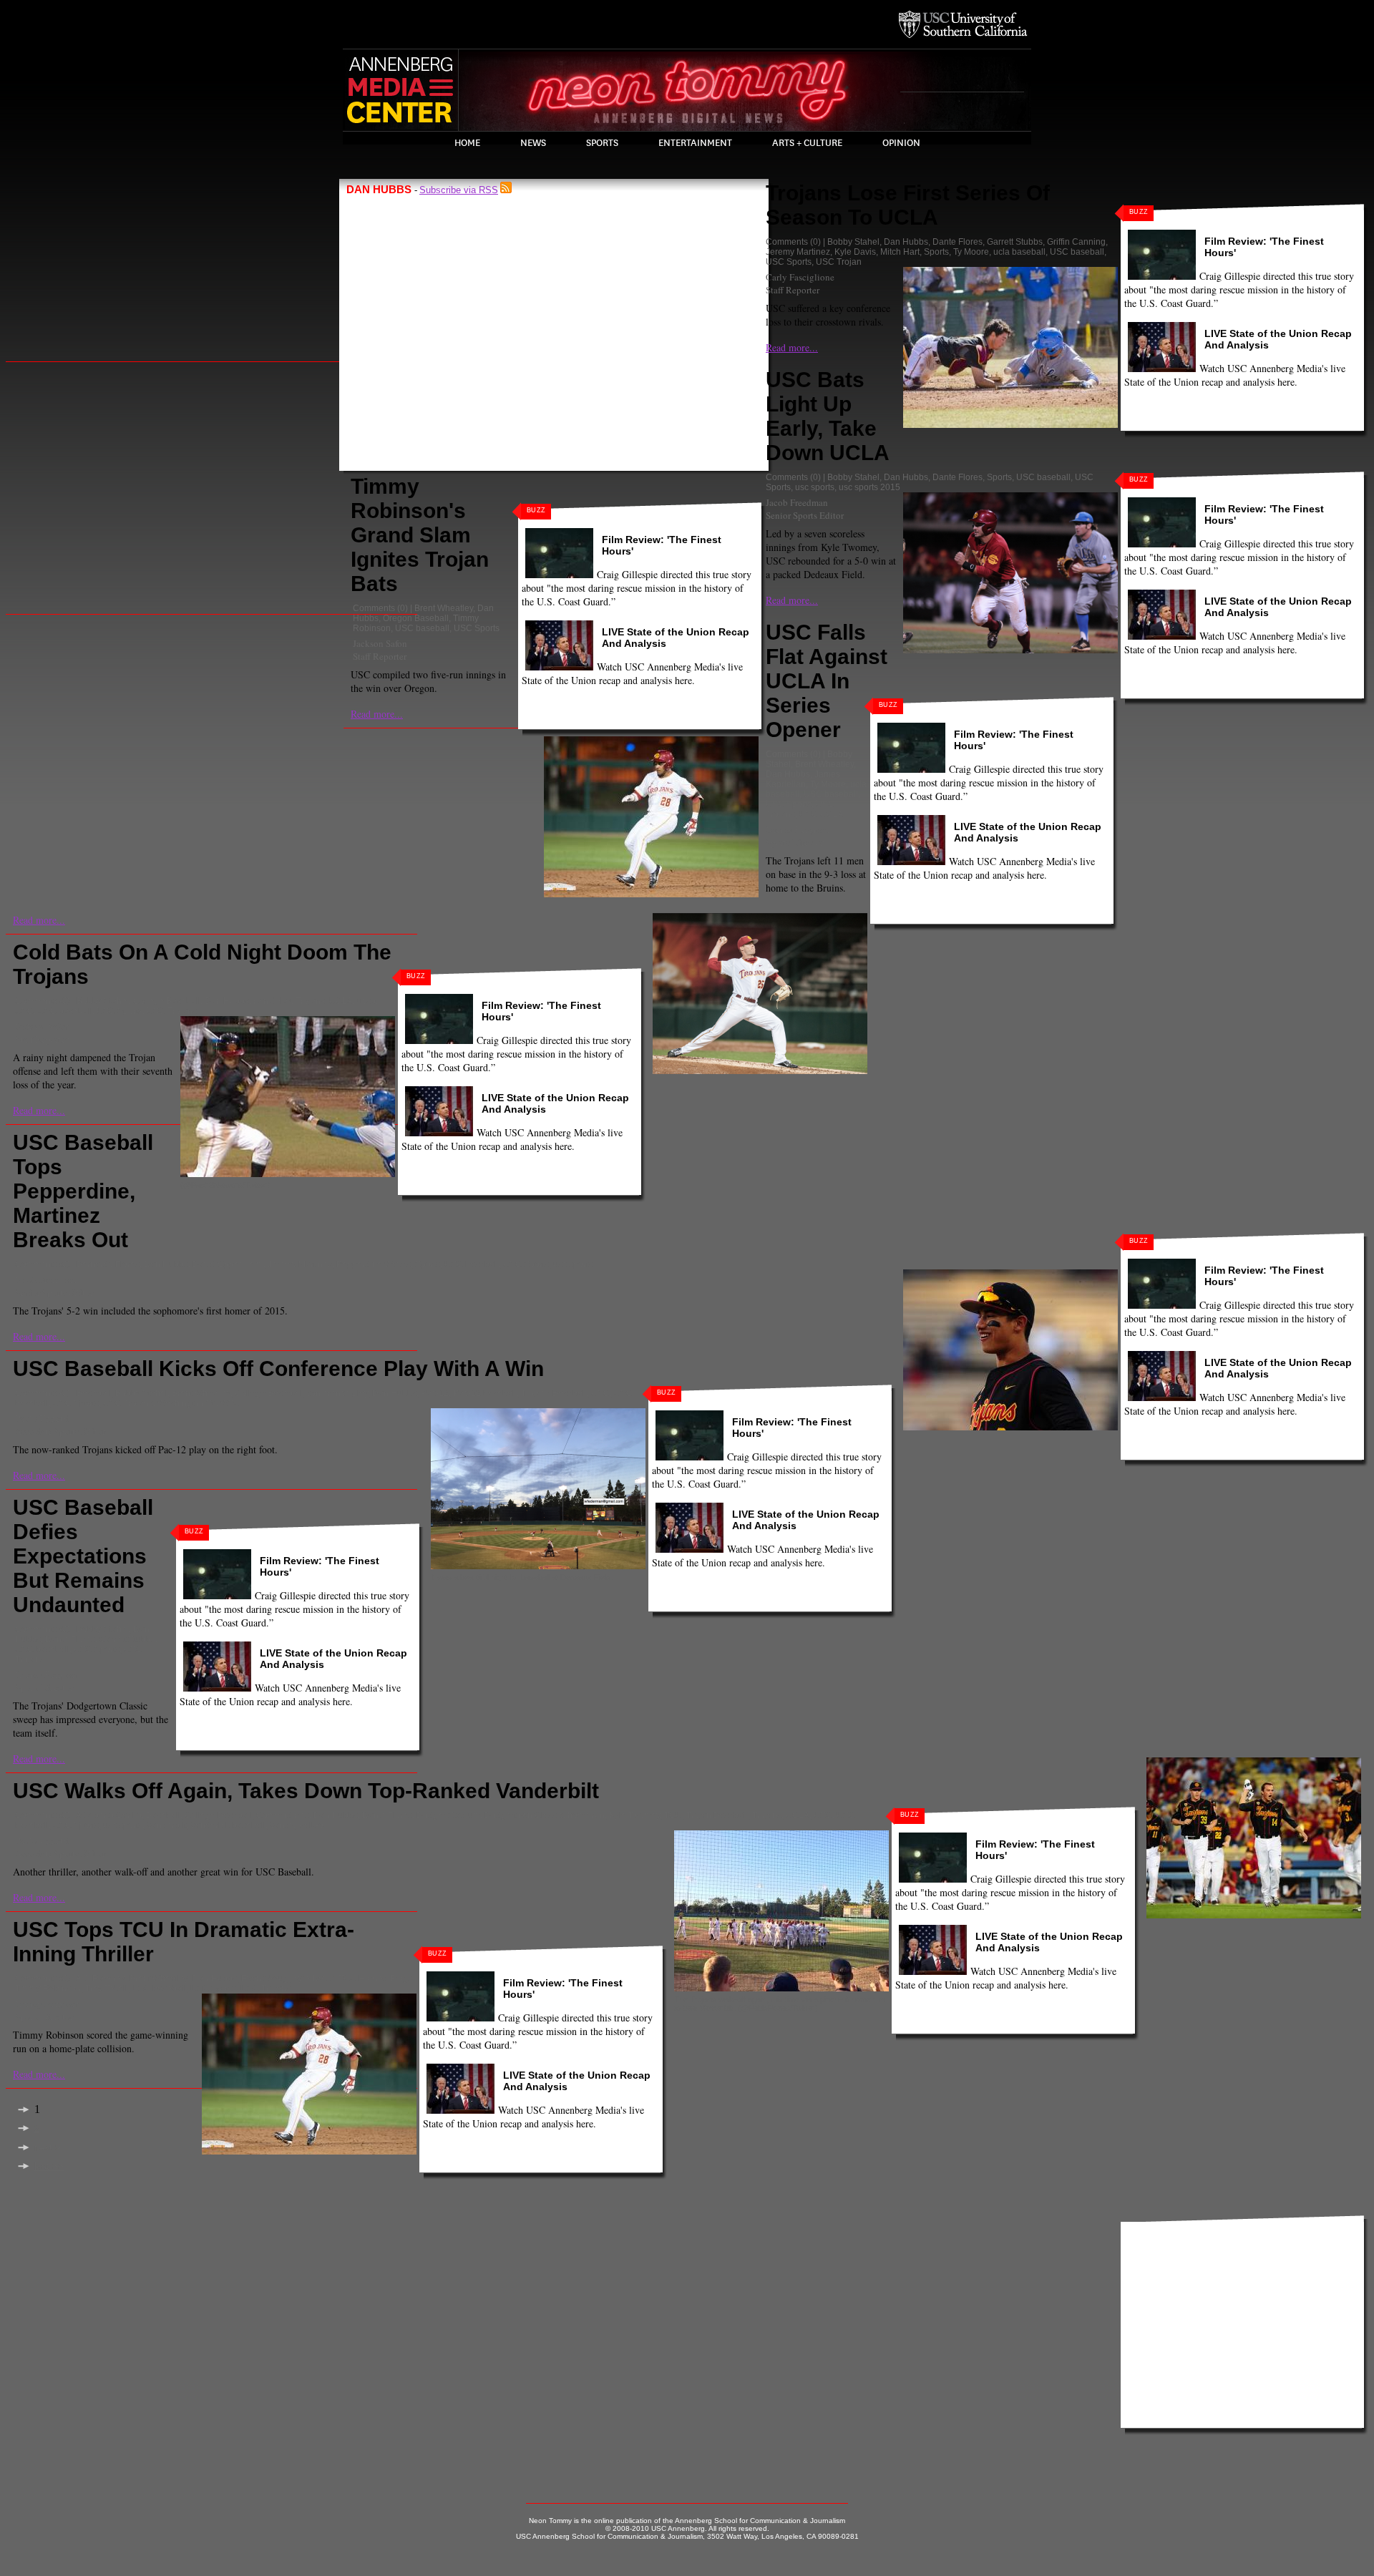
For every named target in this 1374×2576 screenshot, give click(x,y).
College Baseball (167, 1001)
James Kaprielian (803, 779)
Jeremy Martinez (798, 252)
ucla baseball (1019, 252)
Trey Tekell (106, 1989)
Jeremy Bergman (798, 829)
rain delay (272, 1001)
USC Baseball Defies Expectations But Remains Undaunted (83, 1556)
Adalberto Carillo (109, 1815)
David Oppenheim (228, 1264)
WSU (230, 1403)
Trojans (310, 1001)
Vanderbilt (166, 1825)
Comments (374, 608)
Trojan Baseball (717, 1815)
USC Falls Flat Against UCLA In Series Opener (827, 681)
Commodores (283, 1815)
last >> (49, 2166)
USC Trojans (172, 1011)
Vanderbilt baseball (228, 1825)
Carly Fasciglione (800, 277)
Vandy (282, 1825)
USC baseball (422, 628)
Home (467, 143)
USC (24, 1011)
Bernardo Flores (108, 1264)
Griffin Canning (1076, 242)
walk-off (313, 1825)
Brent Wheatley (444, 608)
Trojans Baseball (554, 1393)
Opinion (901, 143)
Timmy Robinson (48, 1989)
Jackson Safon (380, 643)
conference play (337, 1393)
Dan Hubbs (906, 242)
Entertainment (695, 143)
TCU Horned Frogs (375, 1979)
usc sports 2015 (869, 487)
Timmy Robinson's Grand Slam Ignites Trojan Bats (420, 535)
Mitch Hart (900, 252)
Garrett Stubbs (1015, 242)
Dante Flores (958, 242)
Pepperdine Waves (374, 1264)
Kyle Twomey (634, 1815)
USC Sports (477, 628)
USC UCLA (822, 814)
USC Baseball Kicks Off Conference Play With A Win (278, 1368)
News (533, 143)
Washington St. (187, 1403)
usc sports (815, 487)
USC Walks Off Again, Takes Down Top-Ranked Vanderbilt (306, 1791)
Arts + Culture (807, 143)
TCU (673, 1815)
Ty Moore (971, 252)
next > (48, 2148)
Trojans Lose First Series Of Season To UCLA (908, 205)
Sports (602, 143)
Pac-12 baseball (485, 1393)
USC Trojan (839, 262)
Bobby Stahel (853, 242)
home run (586, 1815)
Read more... (377, 714)
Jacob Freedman (797, 502)
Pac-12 (435, 1393)
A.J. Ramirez (101, 1979)
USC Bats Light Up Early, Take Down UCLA (828, 416)
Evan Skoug (265, 1979)
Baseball (94, 1393)
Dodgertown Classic (524, 1815)
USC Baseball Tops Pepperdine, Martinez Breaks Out (83, 1191)
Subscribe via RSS (459, 190)
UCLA (341, 1001)
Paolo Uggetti (42, 1418)
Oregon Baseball (416, 618)
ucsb (366, 1001)
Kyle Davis (855, 252)
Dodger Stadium (448, 1815)
